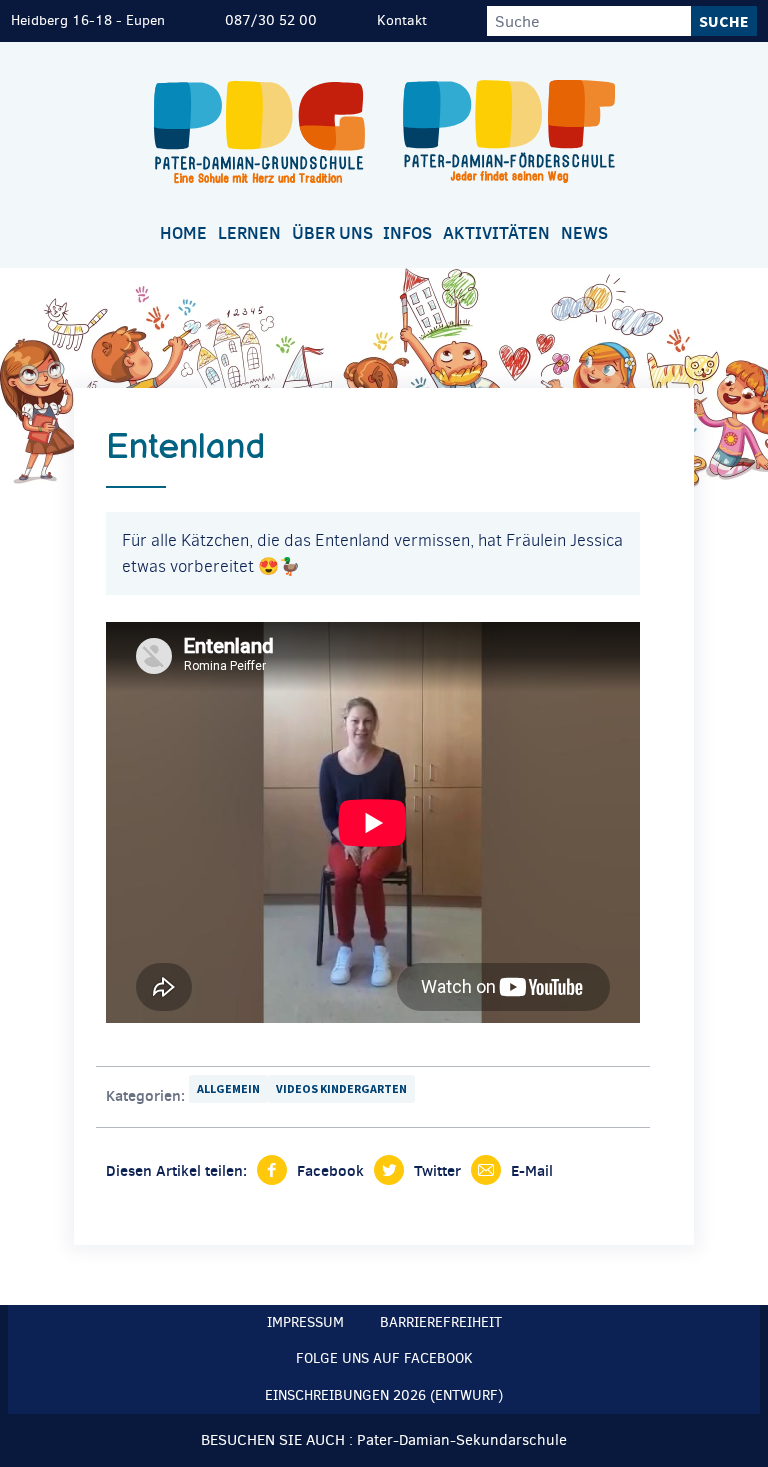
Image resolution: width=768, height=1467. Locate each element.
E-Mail (532, 1170)
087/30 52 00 (271, 20)
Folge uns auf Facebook (384, 1358)
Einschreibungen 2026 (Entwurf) (384, 1395)
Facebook (330, 1170)
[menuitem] (184, 234)
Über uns (332, 233)
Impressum (305, 1322)
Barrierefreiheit (441, 1322)
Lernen (249, 233)
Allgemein (228, 1088)
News (584, 233)
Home (183, 233)
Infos (407, 233)
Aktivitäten (496, 233)
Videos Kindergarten (341, 1088)
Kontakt (402, 20)
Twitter (437, 1170)
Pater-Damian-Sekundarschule (462, 1440)
